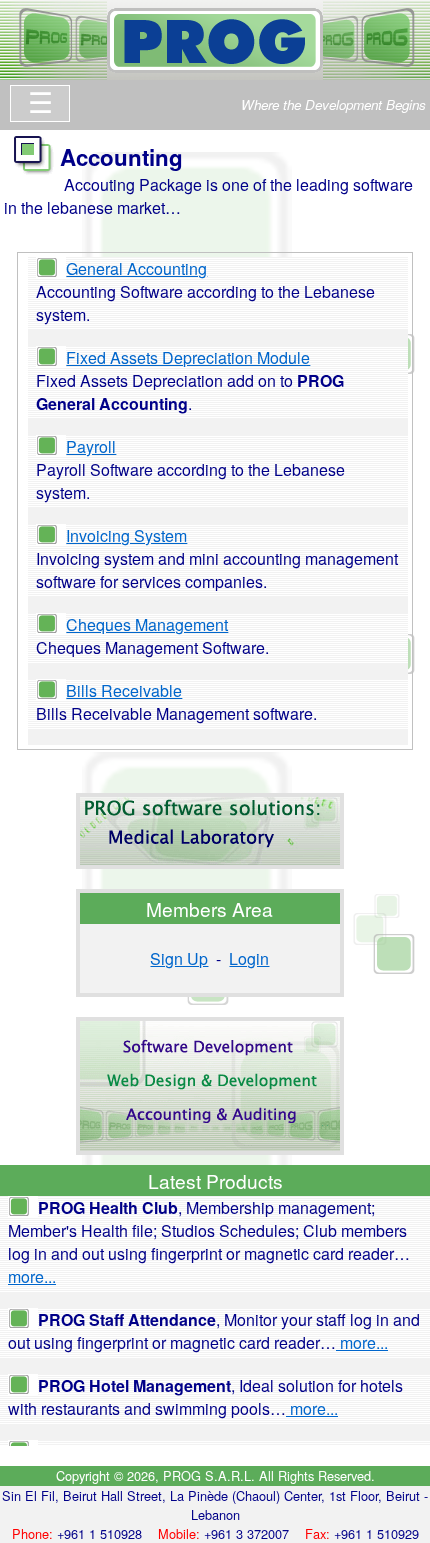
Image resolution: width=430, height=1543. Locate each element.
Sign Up (179, 958)
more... (32, 1276)
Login (249, 958)
